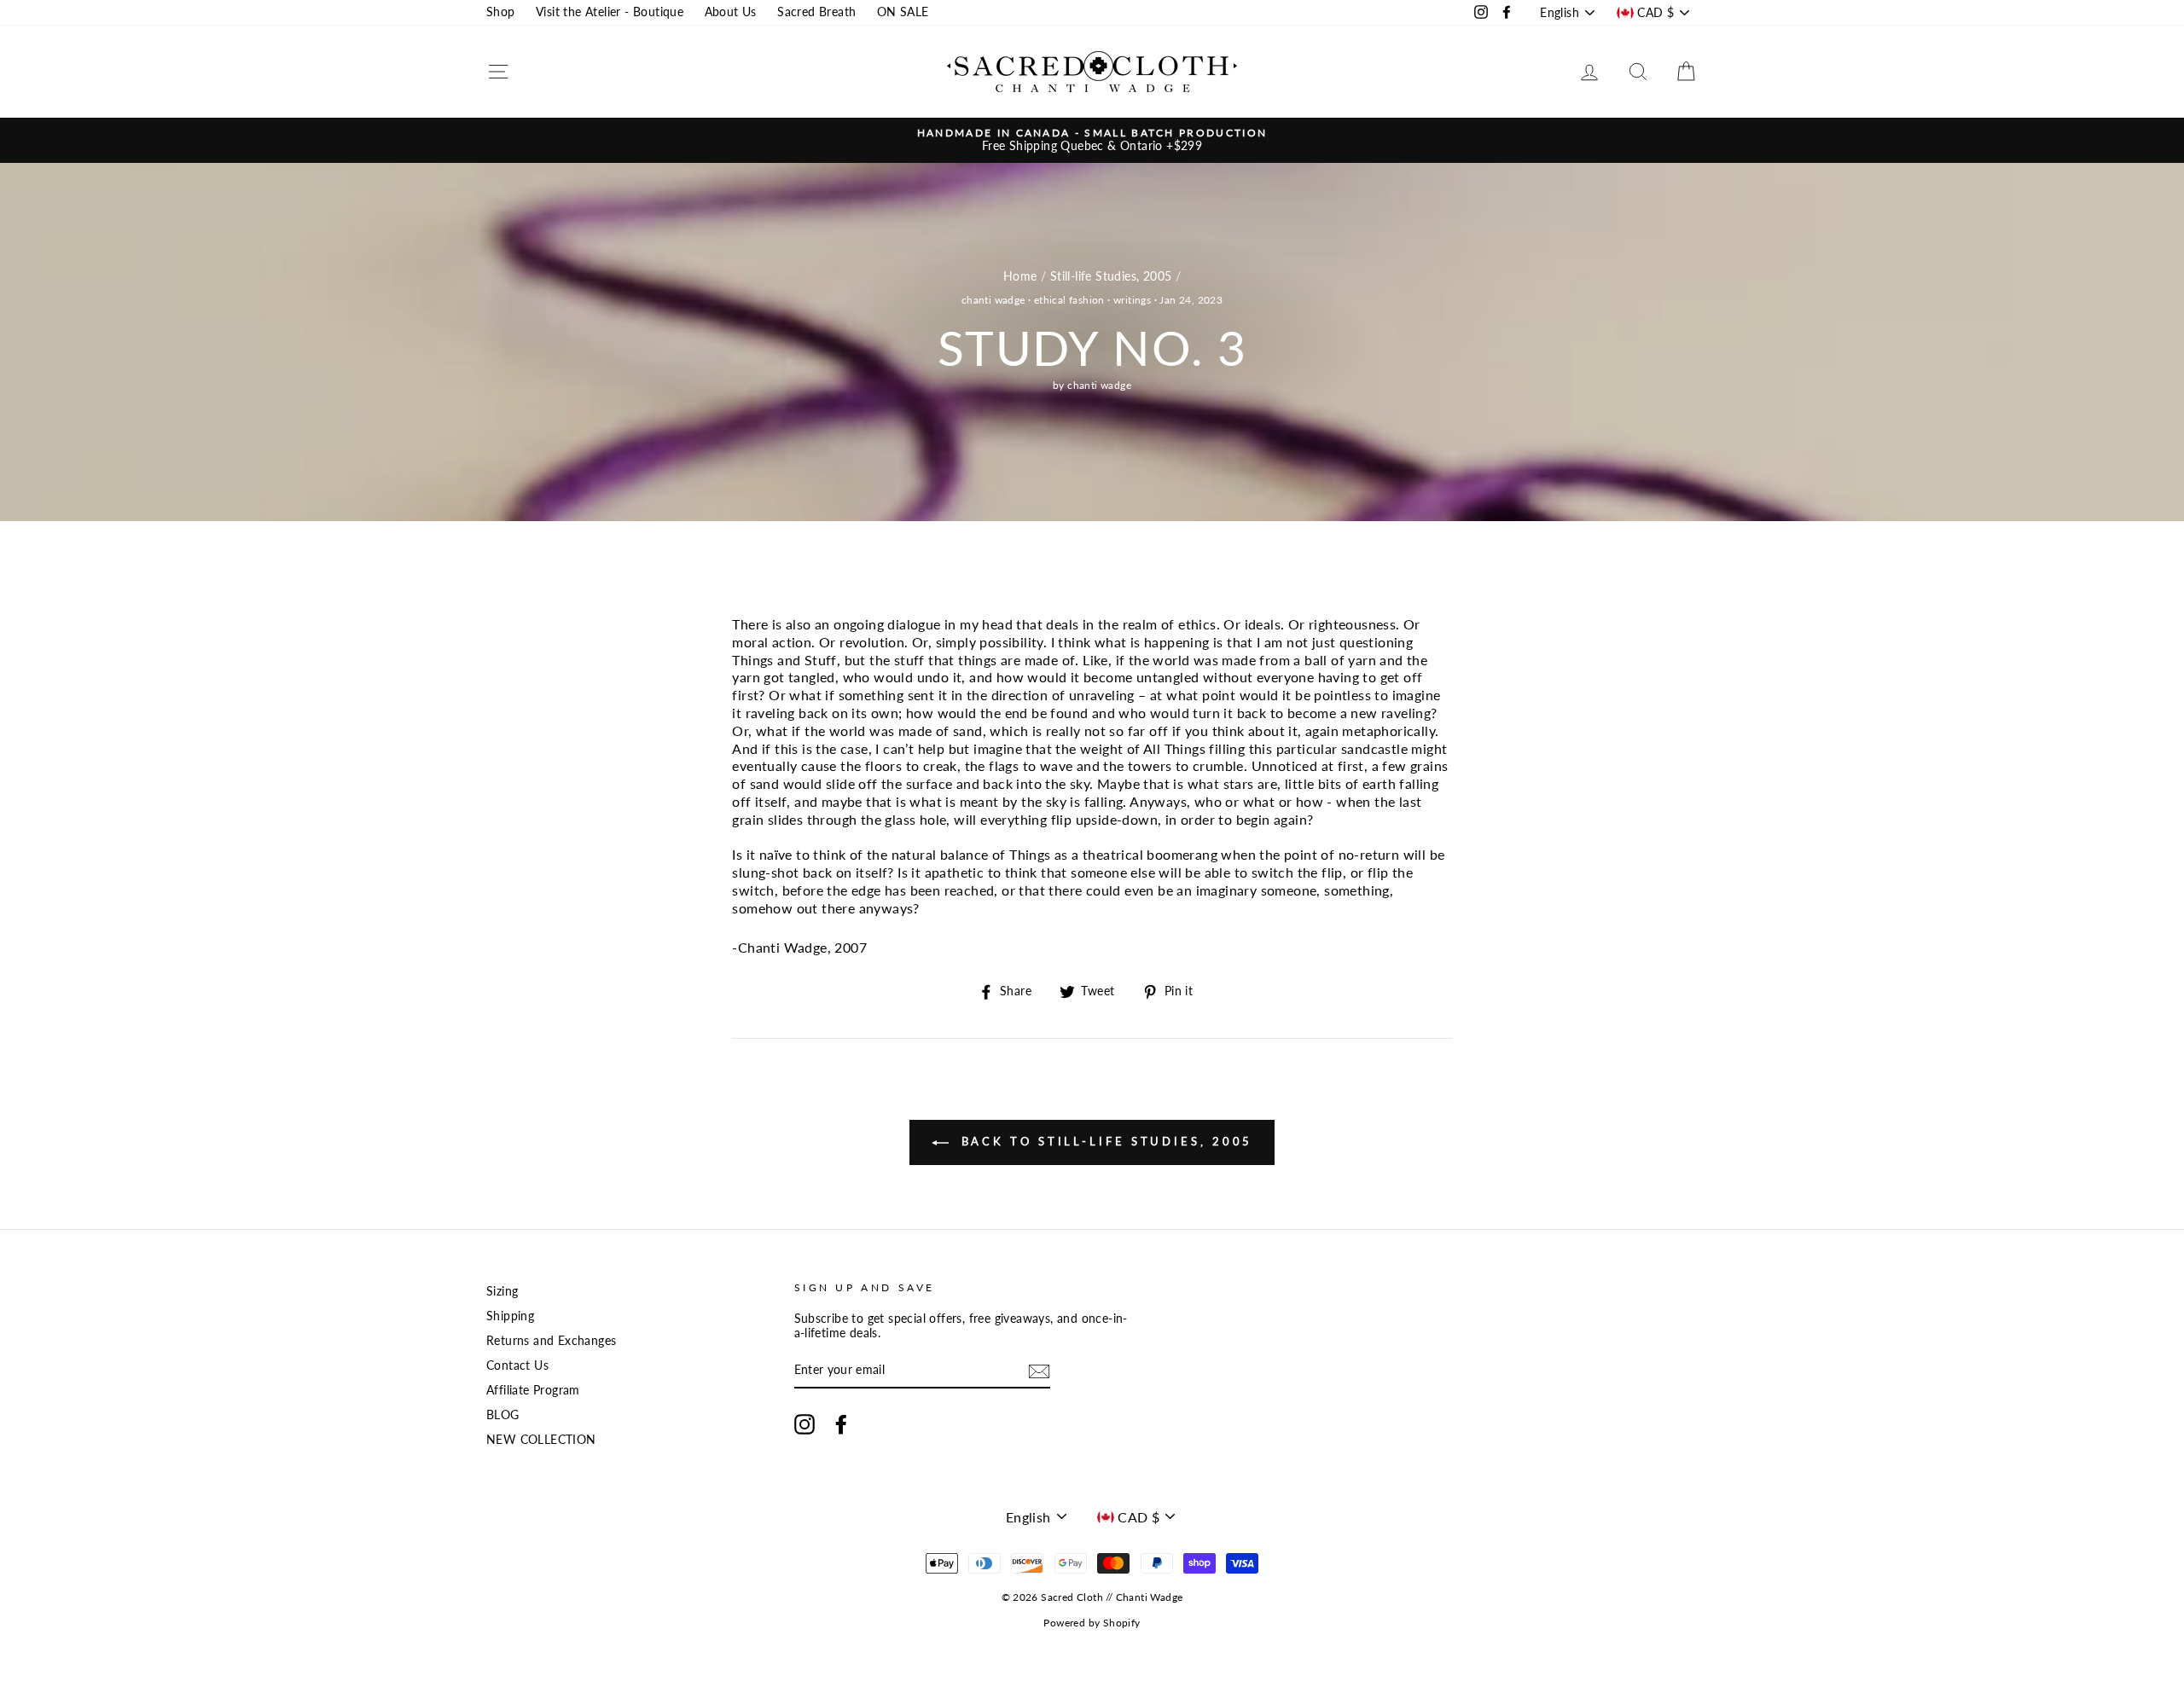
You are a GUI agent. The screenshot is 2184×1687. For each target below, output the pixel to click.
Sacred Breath (816, 12)
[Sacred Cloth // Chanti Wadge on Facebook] (841, 1424)
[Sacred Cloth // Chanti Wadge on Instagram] (804, 1424)
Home (1020, 276)
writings (1132, 300)
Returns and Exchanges (551, 1341)
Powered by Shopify (1092, 1623)
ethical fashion (1069, 300)
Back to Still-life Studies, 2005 (1104, 1141)
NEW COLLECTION (541, 1440)
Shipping (510, 1316)
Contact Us (517, 1365)
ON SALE (903, 12)
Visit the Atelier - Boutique (610, 12)
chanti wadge (993, 300)
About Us (731, 12)
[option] (1092, 140)
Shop (501, 12)
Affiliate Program (533, 1390)
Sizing (502, 1291)
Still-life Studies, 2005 (1111, 276)
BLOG (503, 1415)
